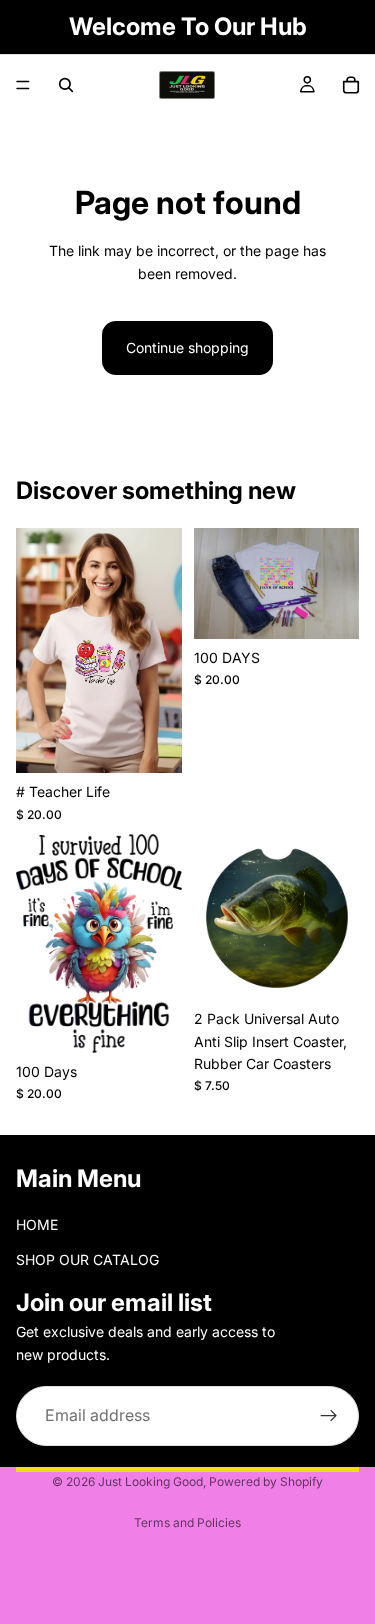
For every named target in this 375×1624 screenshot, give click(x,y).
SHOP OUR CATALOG (87, 1259)
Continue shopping (187, 347)
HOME (37, 1225)
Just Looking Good (150, 1481)
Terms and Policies (187, 1522)
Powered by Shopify (266, 1481)
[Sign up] (329, 1416)
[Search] (66, 85)
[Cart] (351, 85)
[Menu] (23, 85)
